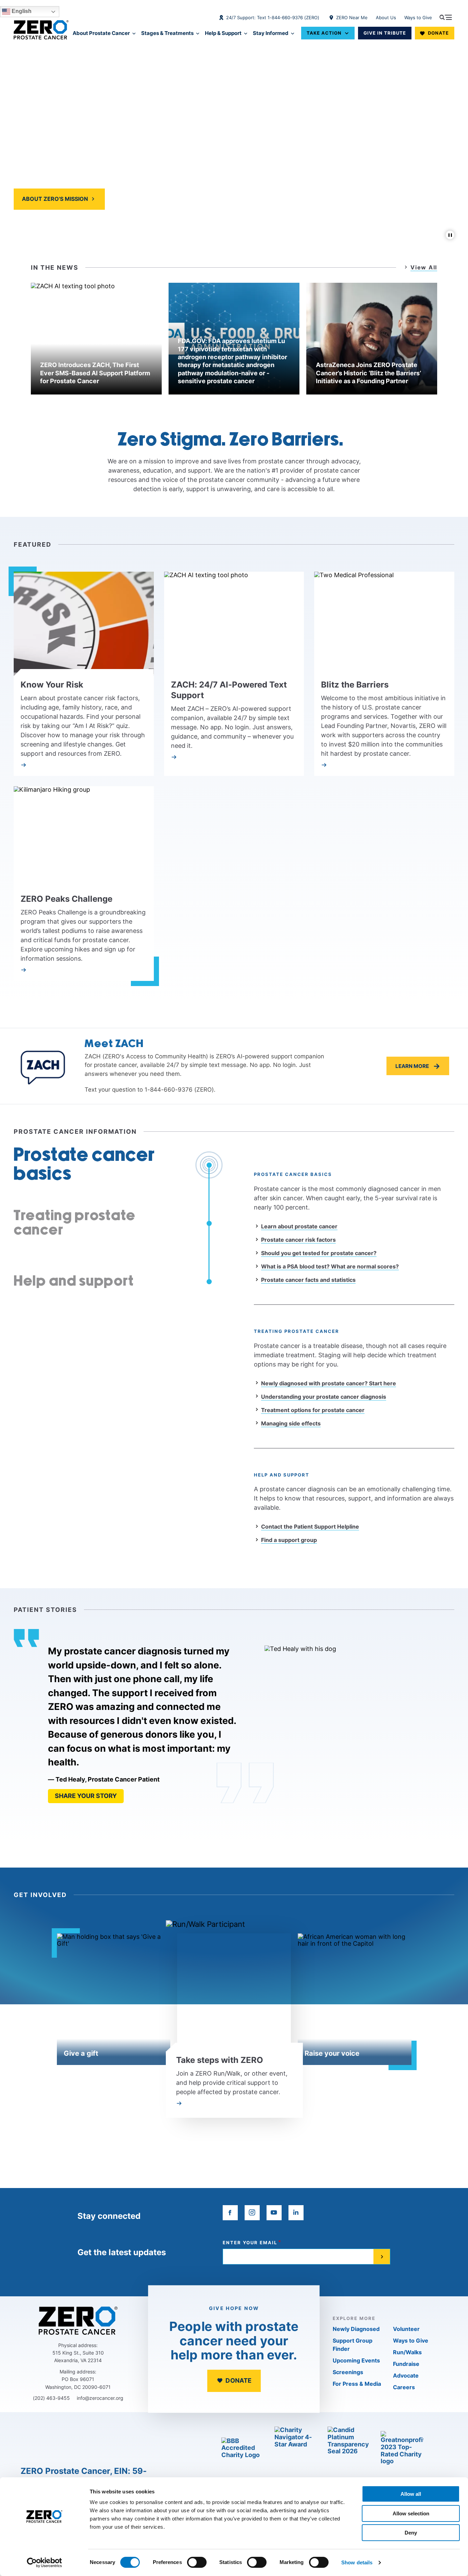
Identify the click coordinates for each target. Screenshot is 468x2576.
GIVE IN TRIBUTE (385, 33)
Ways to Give (418, 17)
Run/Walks (407, 2352)
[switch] (197, 2562)
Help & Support (223, 33)
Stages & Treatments (167, 33)
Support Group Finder (353, 2345)
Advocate (406, 2375)
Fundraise (406, 2364)
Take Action (324, 33)
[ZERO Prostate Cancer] (41, 30)
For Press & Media (357, 2384)
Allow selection (411, 2513)
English (21, 11)
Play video (136, 199)
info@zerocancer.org (100, 2398)
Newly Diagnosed (356, 2329)
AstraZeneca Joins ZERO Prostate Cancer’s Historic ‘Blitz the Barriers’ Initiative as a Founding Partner (368, 373)
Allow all (411, 2494)
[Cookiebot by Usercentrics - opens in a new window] (44, 2563)
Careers (404, 2387)
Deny (411, 2533)
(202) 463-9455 (51, 2398)
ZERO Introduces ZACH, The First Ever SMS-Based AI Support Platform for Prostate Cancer (95, 373)
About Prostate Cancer (101, 33)
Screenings (348, 2372)
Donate (438, 33)
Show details (357, 2562)
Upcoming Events (356, 2360)
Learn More (418, 1066)
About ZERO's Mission (55, 199)
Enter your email (250, 2243)
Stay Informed (271, 33)
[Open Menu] (446, 17)
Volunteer (406, 2329)
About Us (386, 17)
